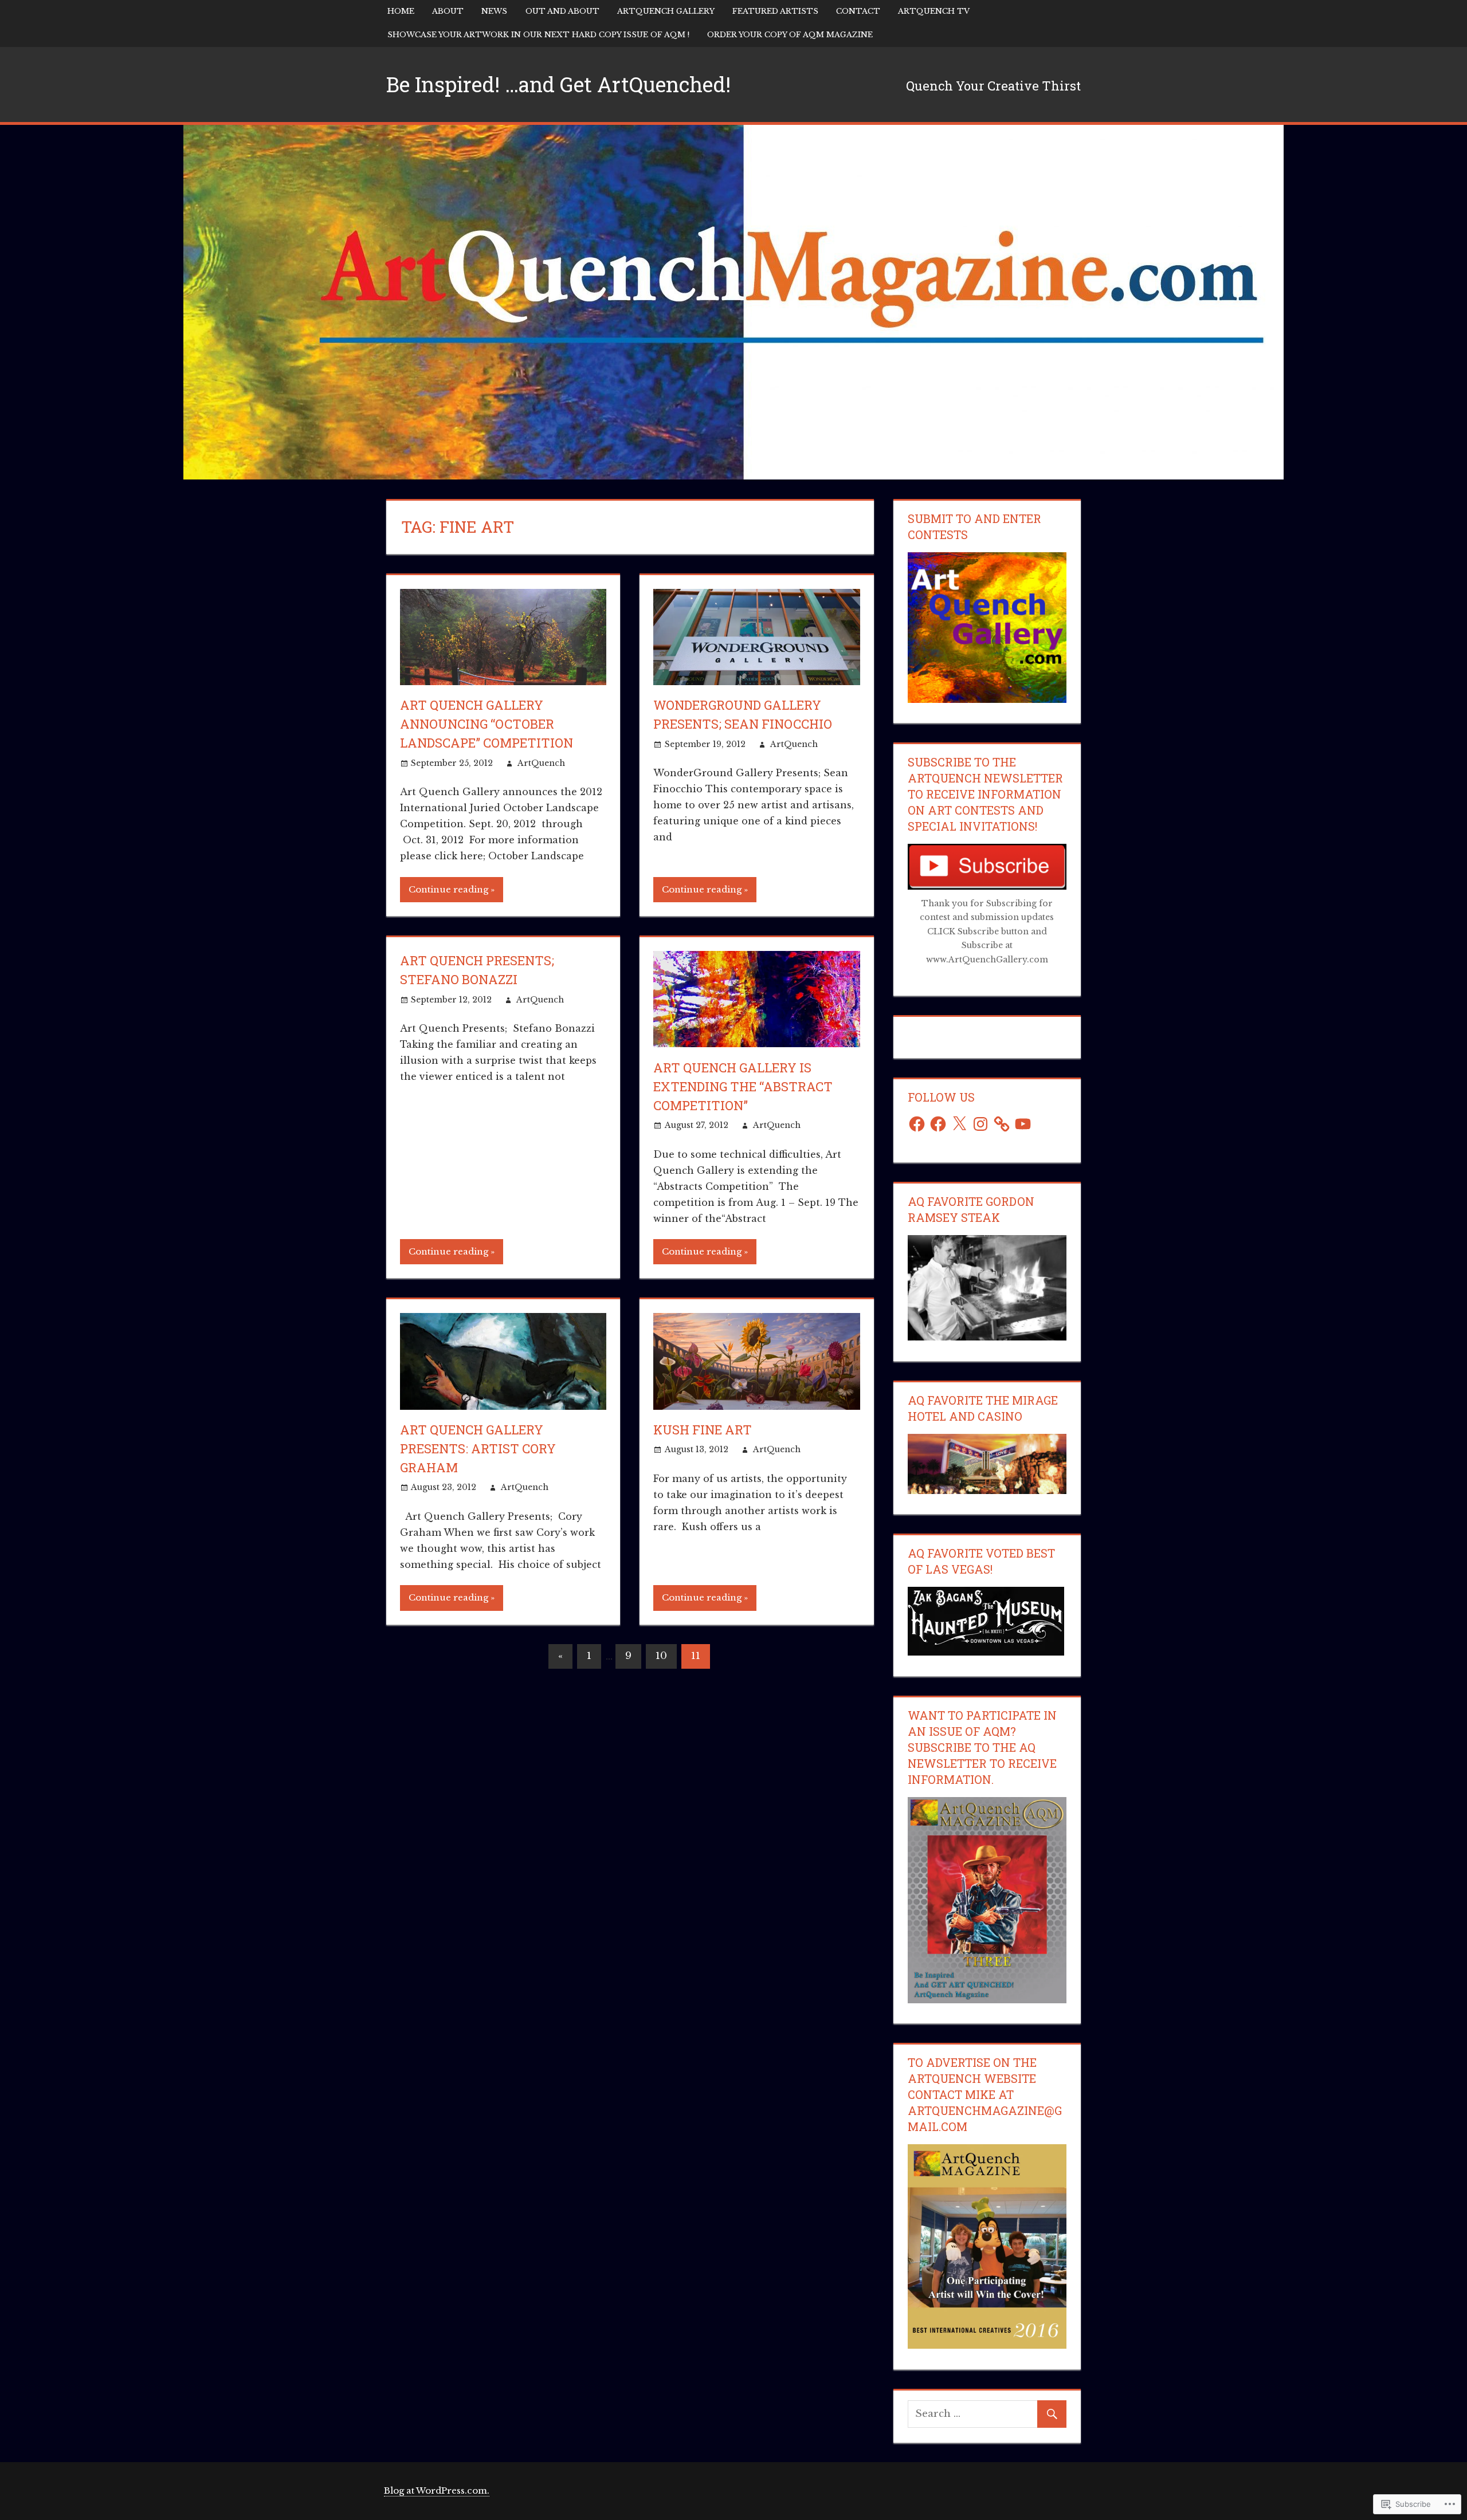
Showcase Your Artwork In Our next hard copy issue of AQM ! (538, 35)
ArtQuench (541, 763)
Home (401, 11)
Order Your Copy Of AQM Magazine (790, 35)
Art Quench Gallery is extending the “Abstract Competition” (743, 1086)
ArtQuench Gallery (666, 11)
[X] (959, 1124)
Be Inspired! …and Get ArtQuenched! (558, 84)
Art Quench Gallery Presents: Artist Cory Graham (478, 1448)
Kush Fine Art (703, 1430)
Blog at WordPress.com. (437, 2490)
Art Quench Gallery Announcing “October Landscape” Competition (487, 724)
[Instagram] (980, 1124)
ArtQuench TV (934, 11)
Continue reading (448, 889)
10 (661, 1656)
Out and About (562, 11)
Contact (858, 11)
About (448, 11)
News (494, 11)
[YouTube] (1023, 1124)
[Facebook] (917, 1124)
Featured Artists (775, 11)
